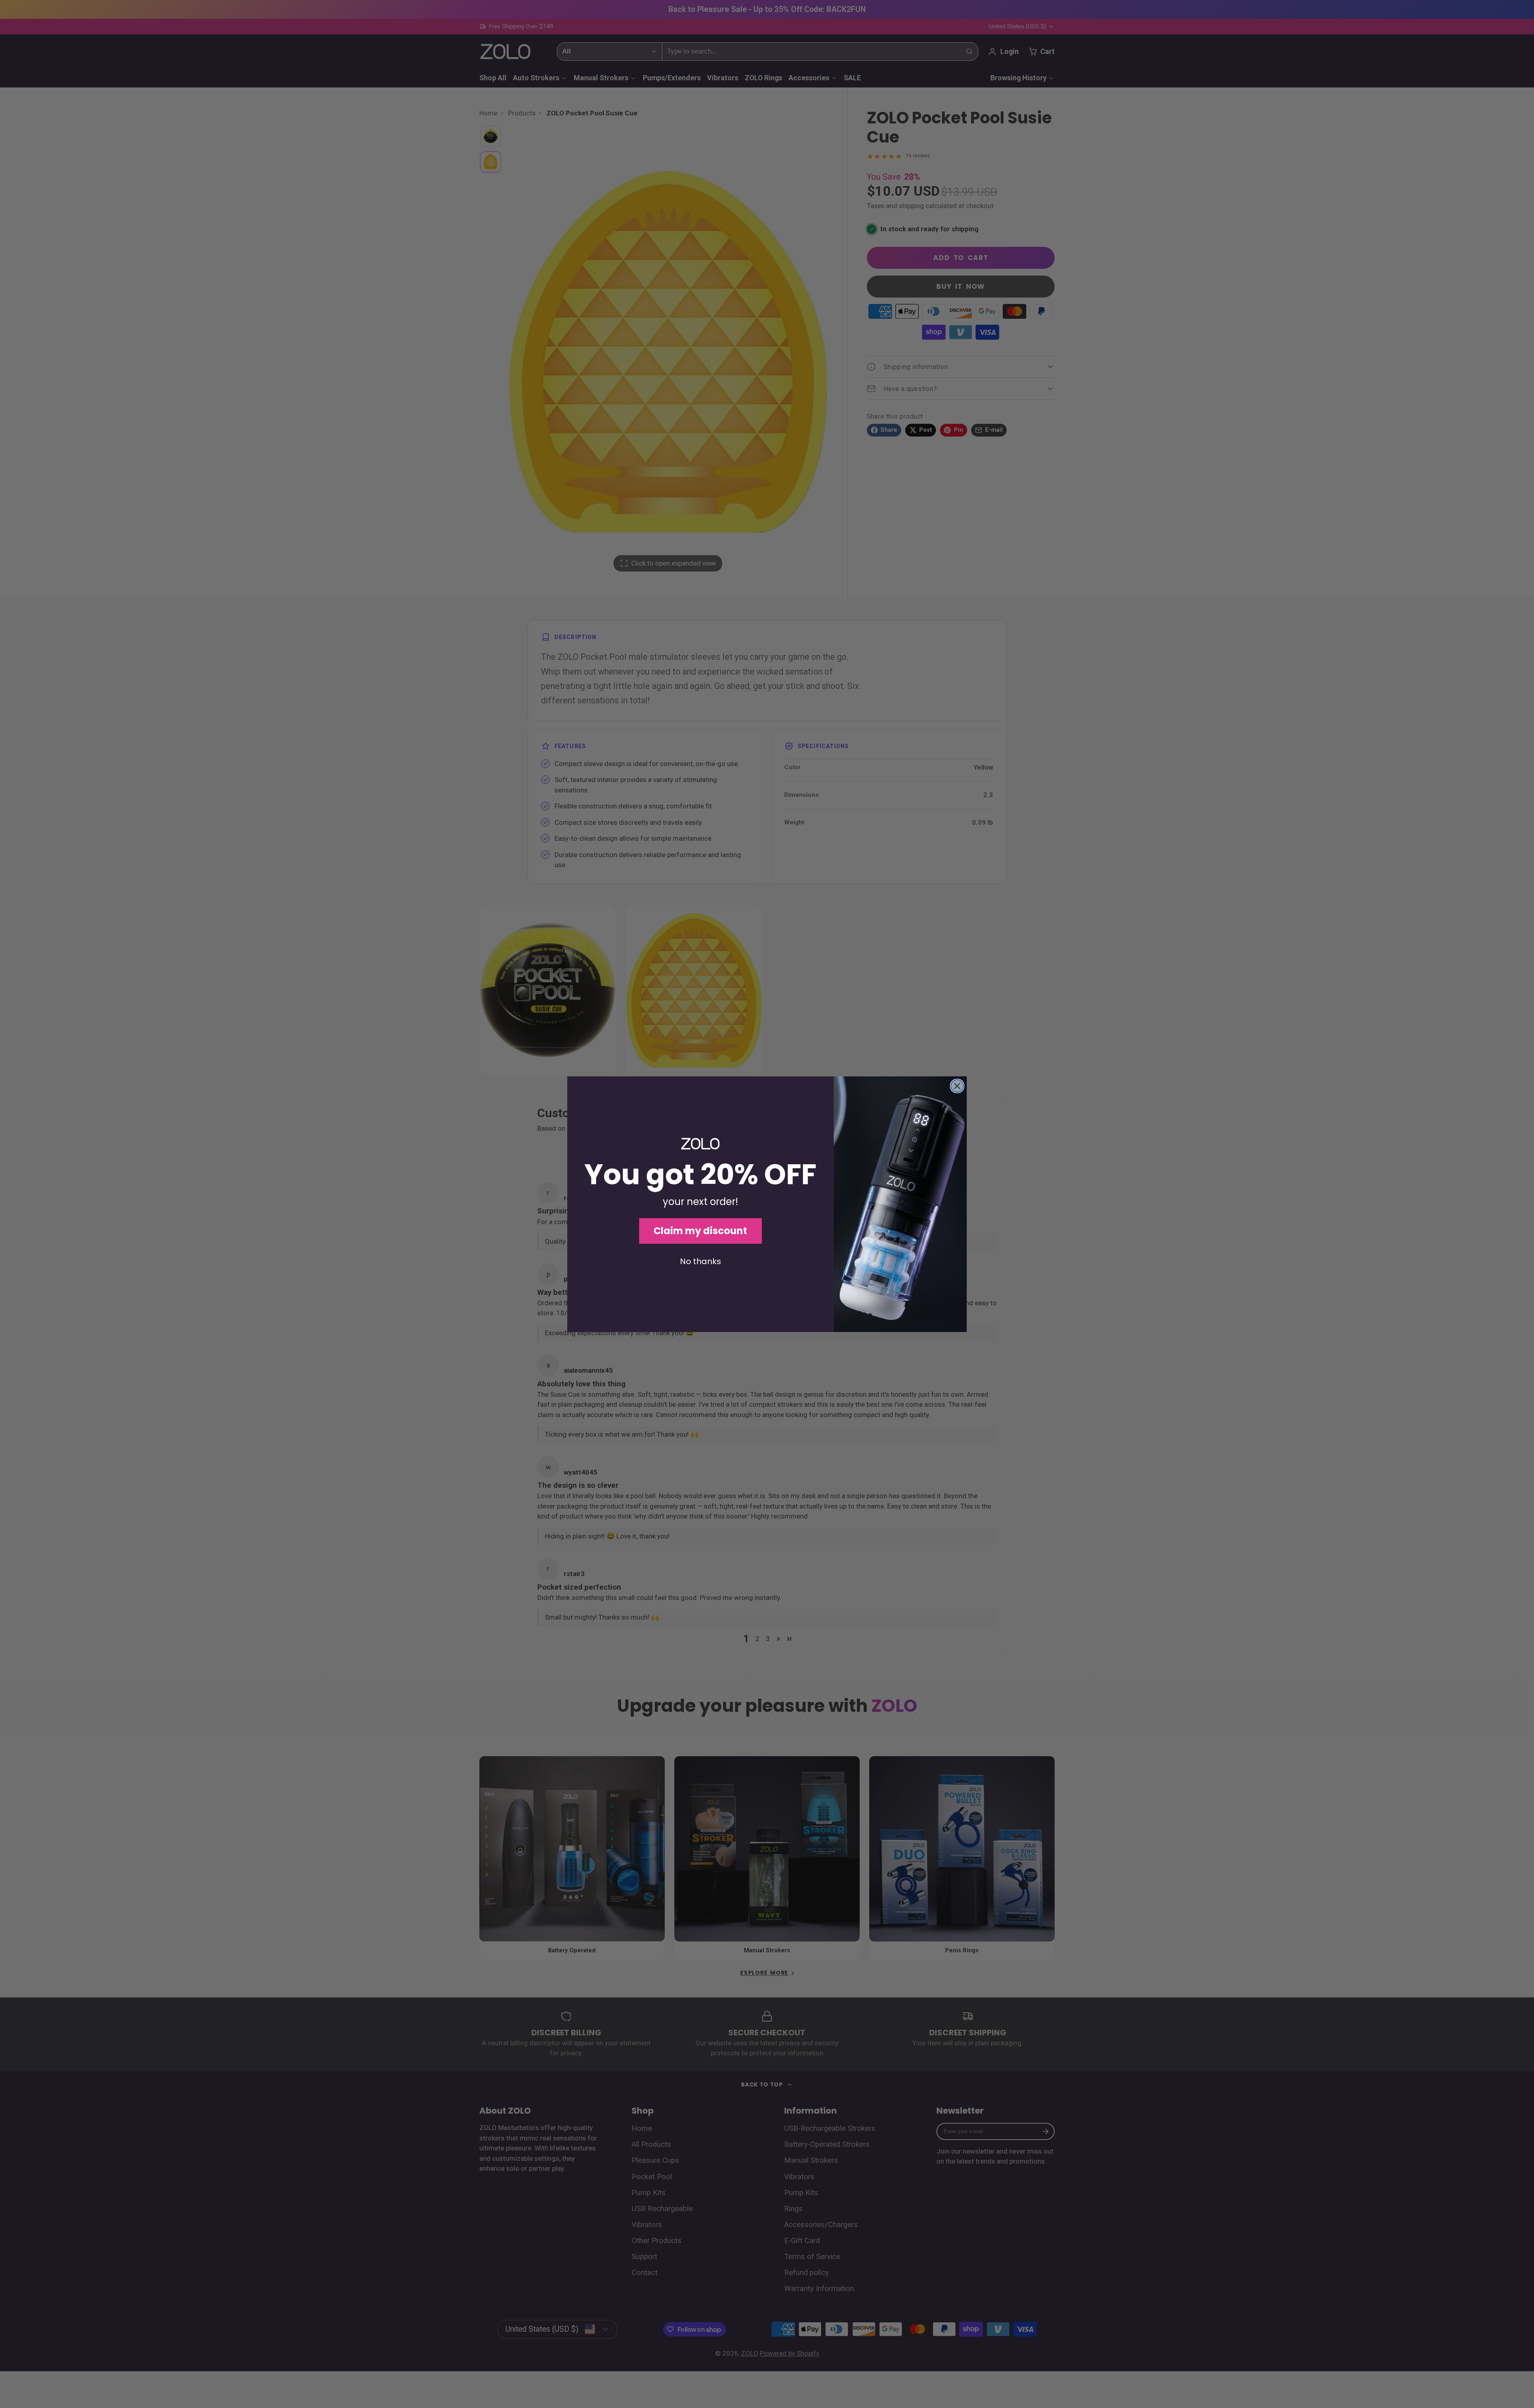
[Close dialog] (957, 1086)
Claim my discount (700, 1231)
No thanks (700, 1261)
